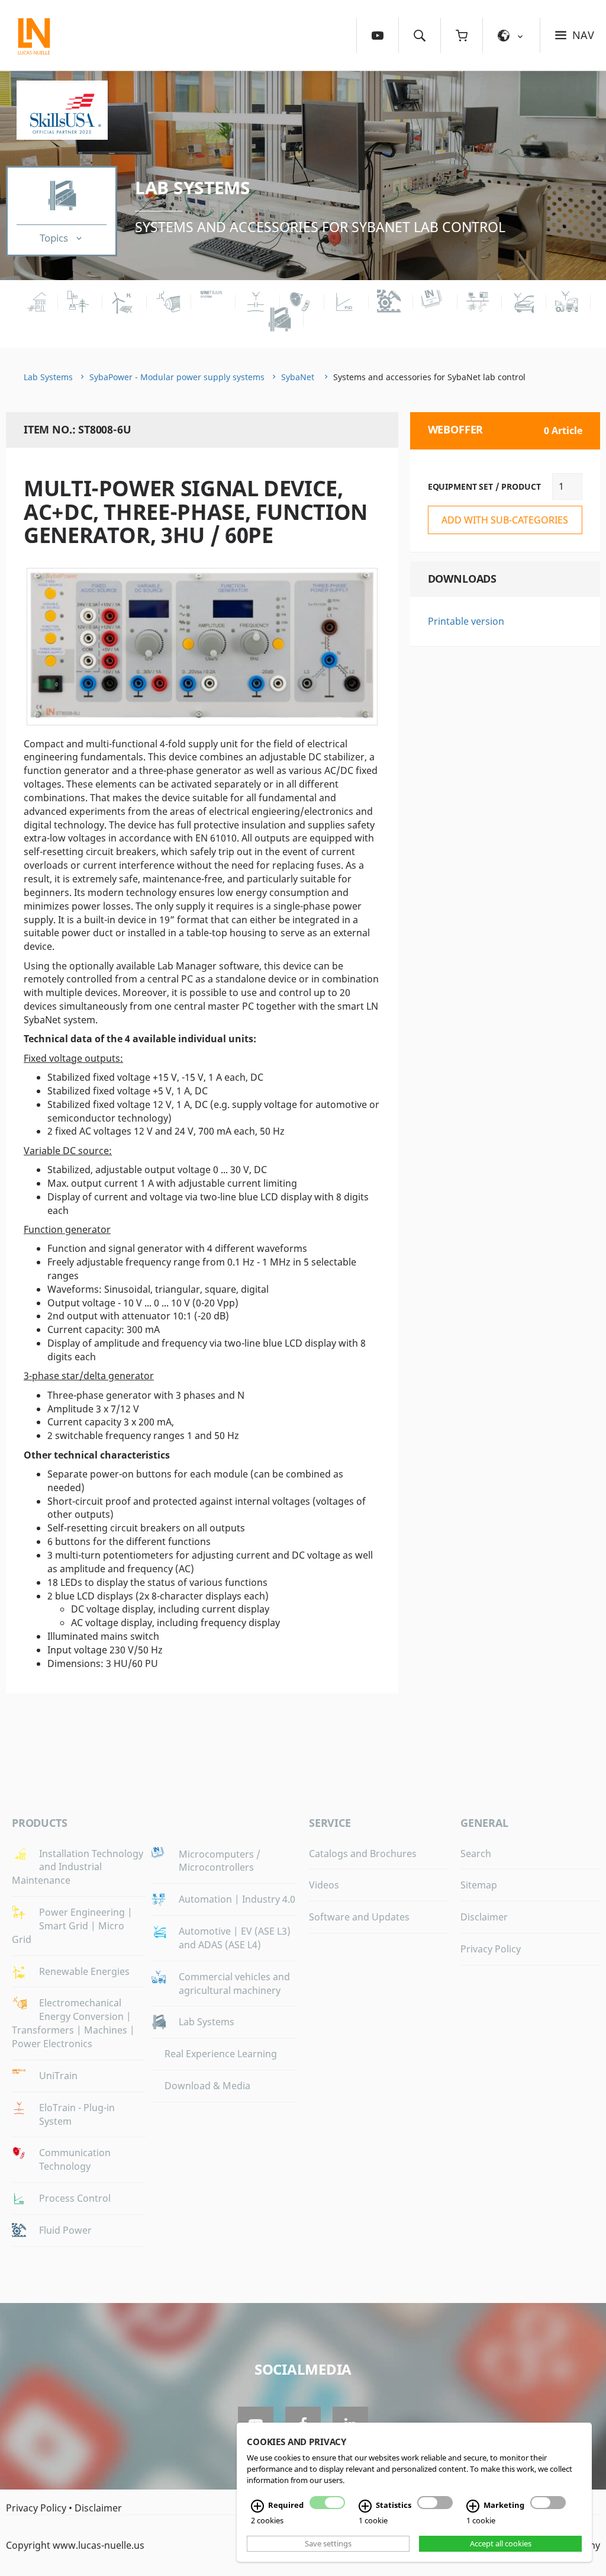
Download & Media (207, 2086)
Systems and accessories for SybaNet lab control (320, 227)
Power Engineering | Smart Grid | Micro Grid (72, 1926)
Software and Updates (359, 1917)
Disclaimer (484, 1917)
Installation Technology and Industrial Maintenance (78, 1867)
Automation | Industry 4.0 (237, 1899)
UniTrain (58, 2076)
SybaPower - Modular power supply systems (177, 377)
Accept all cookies (501, 2543)
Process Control (75, 2198)
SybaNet (299, 377)
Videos (324, 1885)
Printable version (466, 621)
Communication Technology (75, 2159)
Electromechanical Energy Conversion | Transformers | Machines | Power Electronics (73, 2023)
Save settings (328, 2543)
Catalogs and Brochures (363, 1854)
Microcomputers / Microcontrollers (220, 1861)
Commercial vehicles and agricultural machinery (234, 1984)
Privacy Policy (491, 1949)
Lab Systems (193, 187)
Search (476, 1854)
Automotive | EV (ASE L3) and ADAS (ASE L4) (235, 1938)
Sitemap (479, 1885)
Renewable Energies (84, 1971)
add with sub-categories (505, 520)
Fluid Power (65, 2230)
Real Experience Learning (221, 2054)
